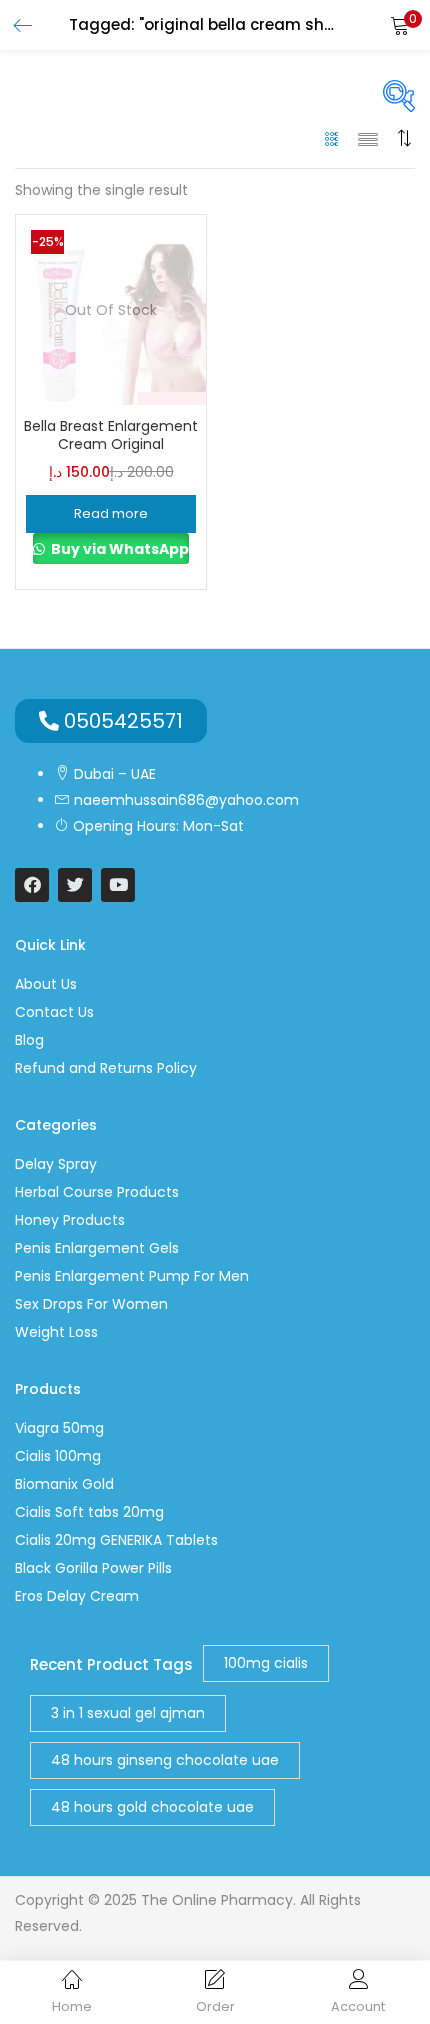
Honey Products (70, 1220)
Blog (29, 1040)
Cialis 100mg (58, 1456)
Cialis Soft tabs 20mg (89, 1512)
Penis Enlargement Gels (97, 1248)
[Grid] (332, 138)
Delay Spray (56, 1164)
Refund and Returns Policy (106, 1068)
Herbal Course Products (97, 1192)
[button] (400, 25)
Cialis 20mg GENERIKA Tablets (116, 1540)
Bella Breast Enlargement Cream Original (111, 435)
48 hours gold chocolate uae (152, 1807)
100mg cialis (266, 1663)
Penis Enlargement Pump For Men (132, 1276)
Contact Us (54, 1012)
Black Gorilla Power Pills (93, 1568)
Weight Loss (56, 1332)
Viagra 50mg (59, 1428)
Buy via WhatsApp (118, 549)
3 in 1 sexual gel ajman (128, 1713)
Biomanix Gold (64, 1484)
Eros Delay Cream (77, 1596)
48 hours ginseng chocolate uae (165, 1760)
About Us (46, 984)
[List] (368, 138)
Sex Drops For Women (91, 1304)
